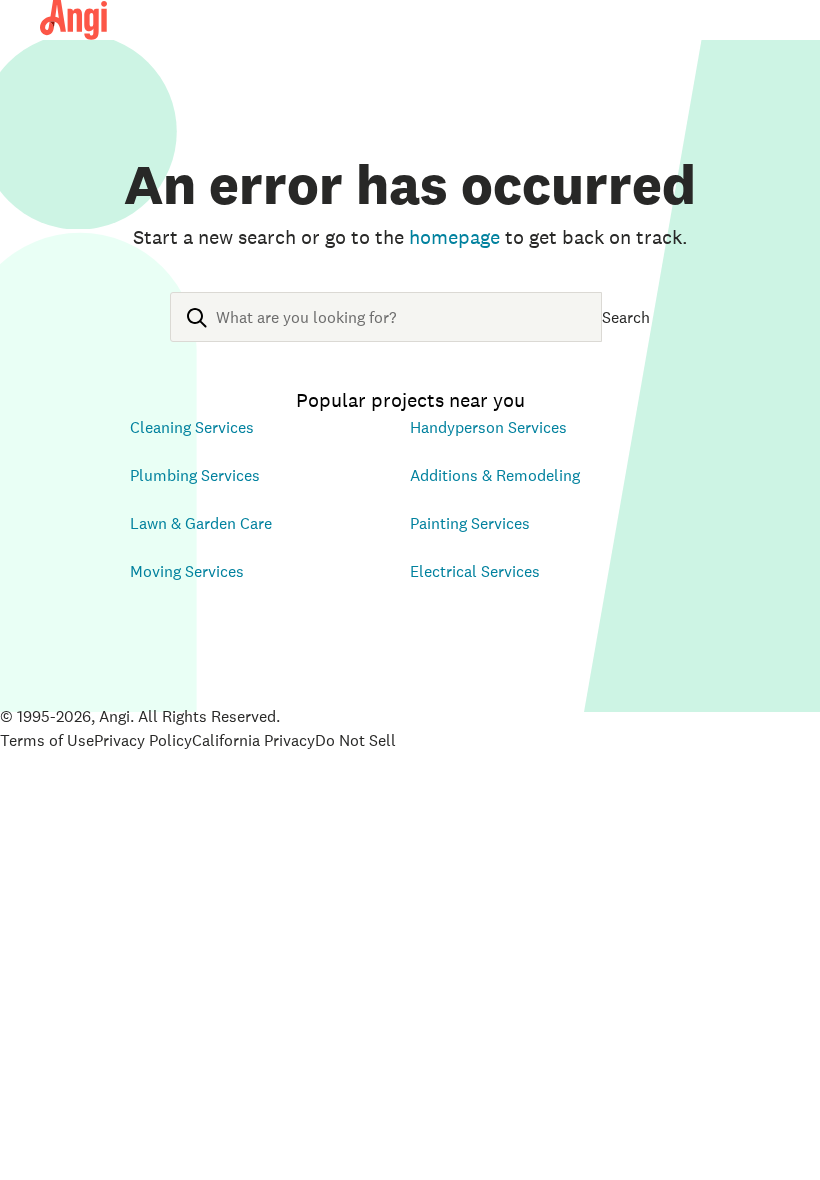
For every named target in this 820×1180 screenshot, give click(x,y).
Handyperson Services (488, 427)
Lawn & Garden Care (201, 523)
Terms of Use (47, 740)
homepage (454, 237)
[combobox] (386, 333)
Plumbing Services (195, 475)
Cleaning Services (192, 427)
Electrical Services (475, 571)
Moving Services (187, 571)
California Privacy (253, 740)
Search (626, 317)
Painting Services (470, 523)
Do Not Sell (355, 740)
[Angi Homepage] (73, 20)
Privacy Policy (143, 740)
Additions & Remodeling (495, 475)
